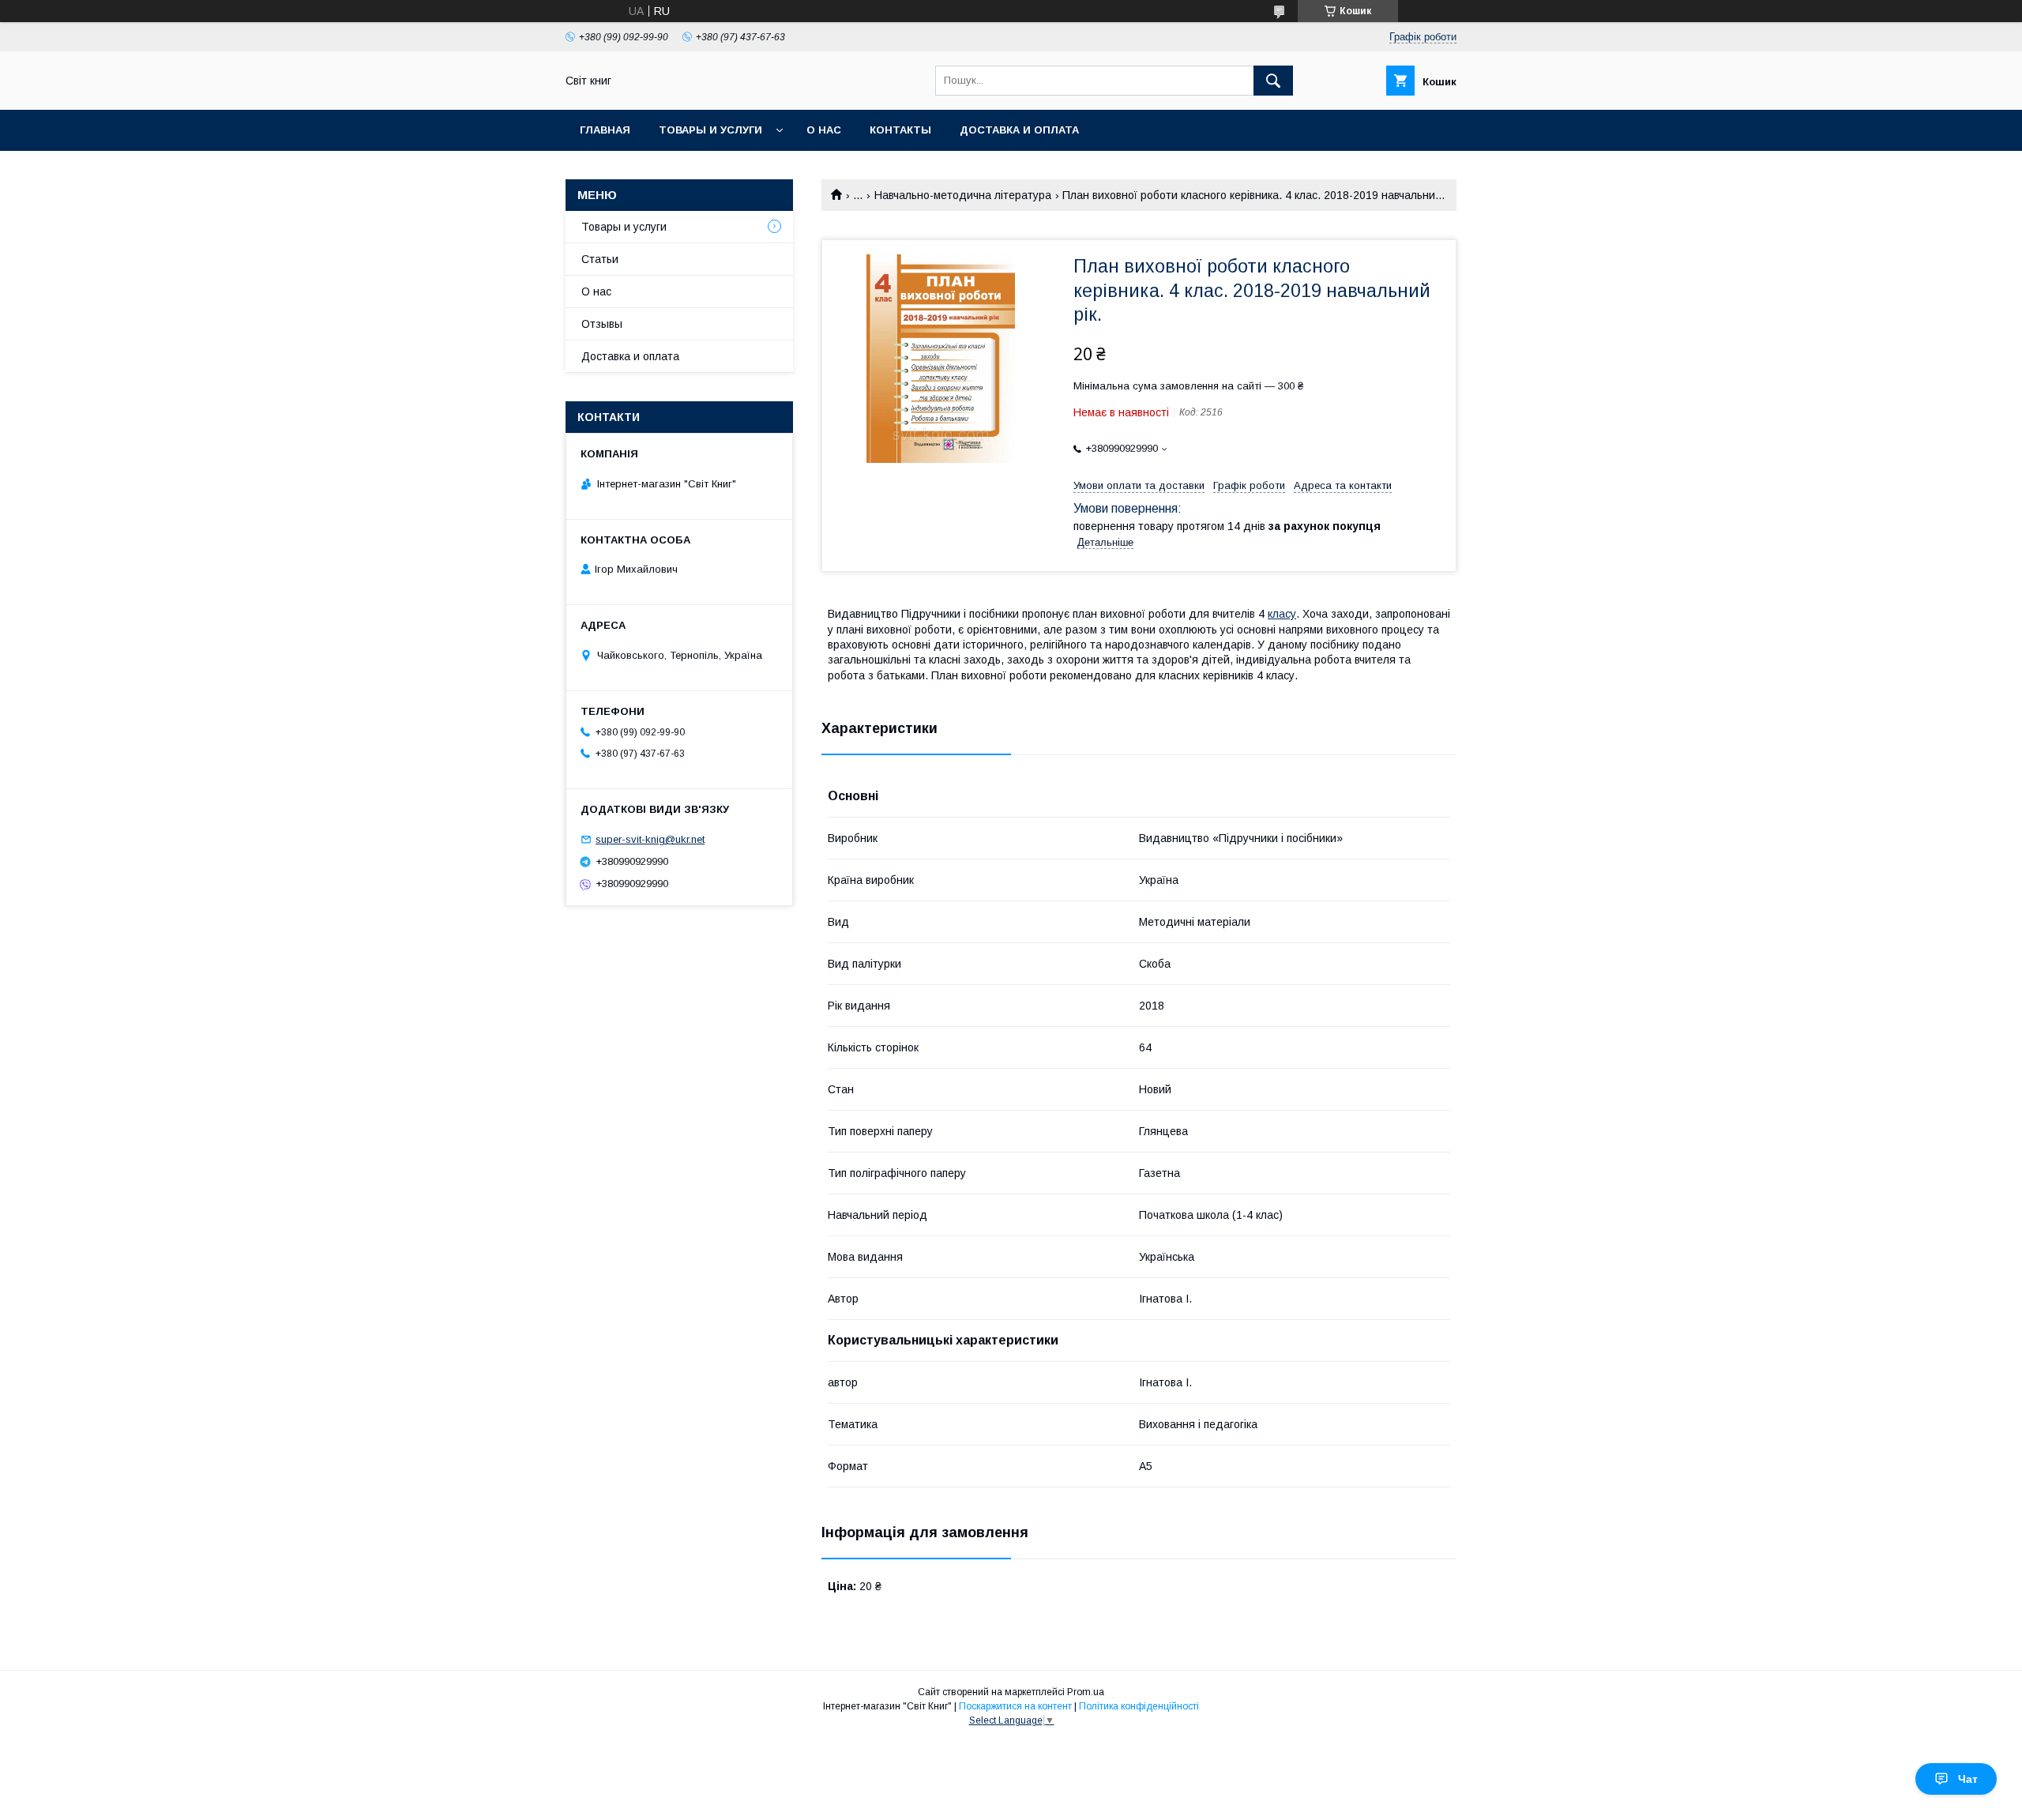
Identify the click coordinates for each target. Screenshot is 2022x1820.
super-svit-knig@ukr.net (650, 839)
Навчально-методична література (963, 195)
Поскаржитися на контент (1015, 1706)
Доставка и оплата (1019, 130)
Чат (1968, 1779)
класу (1282, 614)
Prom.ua (1086, 1692)
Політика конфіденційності (1139, 1706)
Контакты (900, 130)
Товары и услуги (710, 130)
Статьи (600, 259)
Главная (605, 130)
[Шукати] (1273, 81)
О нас (824, 130)
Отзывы (602, 324)
